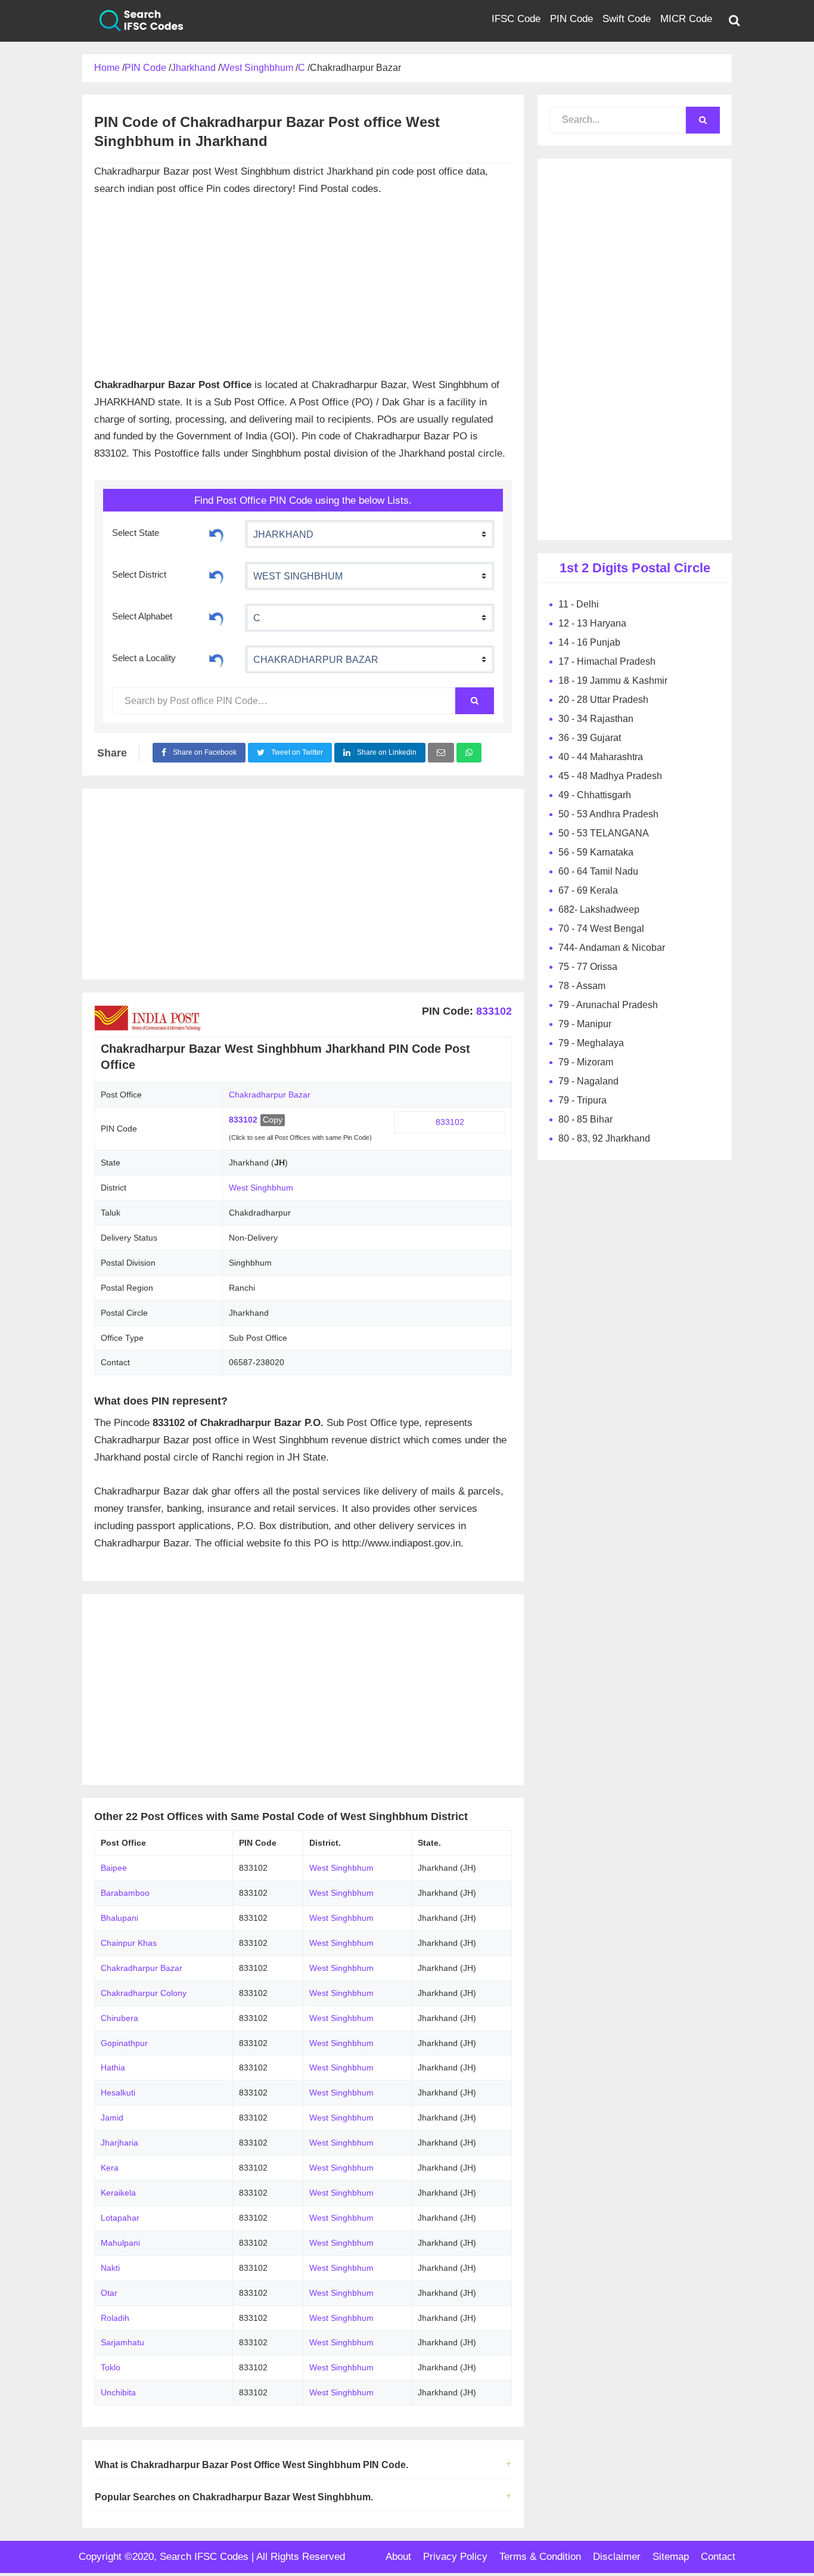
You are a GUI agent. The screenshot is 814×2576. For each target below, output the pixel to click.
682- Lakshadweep (599, 909)
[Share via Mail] (441, 753)
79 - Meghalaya (591, 1043)
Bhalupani (119, 1918)
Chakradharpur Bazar (142, 1968)
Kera (110, 2168)
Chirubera (119, 2018)
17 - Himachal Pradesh (607, 661)
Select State (136, 533)
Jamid (112, 2118)
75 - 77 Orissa (588, 967)
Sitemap (671, 2557)
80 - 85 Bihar (585, 1119)
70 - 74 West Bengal (601, 929)
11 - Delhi (579, 604)
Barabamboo (125, 1893)
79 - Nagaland (588, 1081)
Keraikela (118, 2193)
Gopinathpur (124, 2043)
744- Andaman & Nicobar (612, 948)
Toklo (111, 2367)
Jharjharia (119, 2143)
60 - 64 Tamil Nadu (598, 871)
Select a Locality (144, 658)
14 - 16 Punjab (589, 642)
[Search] (474, 701)
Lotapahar (120, 2218)
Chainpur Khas (129, 1943)
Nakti (110, 2268)
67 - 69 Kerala (588, 890)
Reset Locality (216, 659)
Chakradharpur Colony (144, 1993)
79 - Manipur (585, 1024)
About (398, 2557)
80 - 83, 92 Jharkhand (604, 1138)
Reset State (216, 534)
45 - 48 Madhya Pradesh (610, 776)
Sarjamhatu (122, 2342)
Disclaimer (617, 2557)
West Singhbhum (261, 1188)
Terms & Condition (540, 2557)
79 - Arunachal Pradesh (608, 1005)
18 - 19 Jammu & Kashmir (613, 681)
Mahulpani (120, 2243)
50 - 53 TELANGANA (604, 833)
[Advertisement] (303, 281)
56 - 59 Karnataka (596, 852)
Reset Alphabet (216, 617)
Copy (273, 1120)
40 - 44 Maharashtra (601, 757)
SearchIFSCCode (133, 21)
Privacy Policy (455, 2557)
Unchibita (118, 2392)
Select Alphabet (142, 616)
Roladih (115, 2318)
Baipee (114, 1868)
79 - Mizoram (586, 1062)
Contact (718, 2557)
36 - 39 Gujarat (590, 738)
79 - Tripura (582, 1100)
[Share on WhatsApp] (469, 753)
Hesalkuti (118, 2093)
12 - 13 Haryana (592, 623)
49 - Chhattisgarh (595, 795)
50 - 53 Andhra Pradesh (608, 814)
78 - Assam (582, 986)
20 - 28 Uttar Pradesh (603, 700)
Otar (109, 2293)
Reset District (216, 575)
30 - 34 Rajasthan (596, 719)
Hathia (113, 2067)
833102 (493, 1011)
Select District (139, 574)
